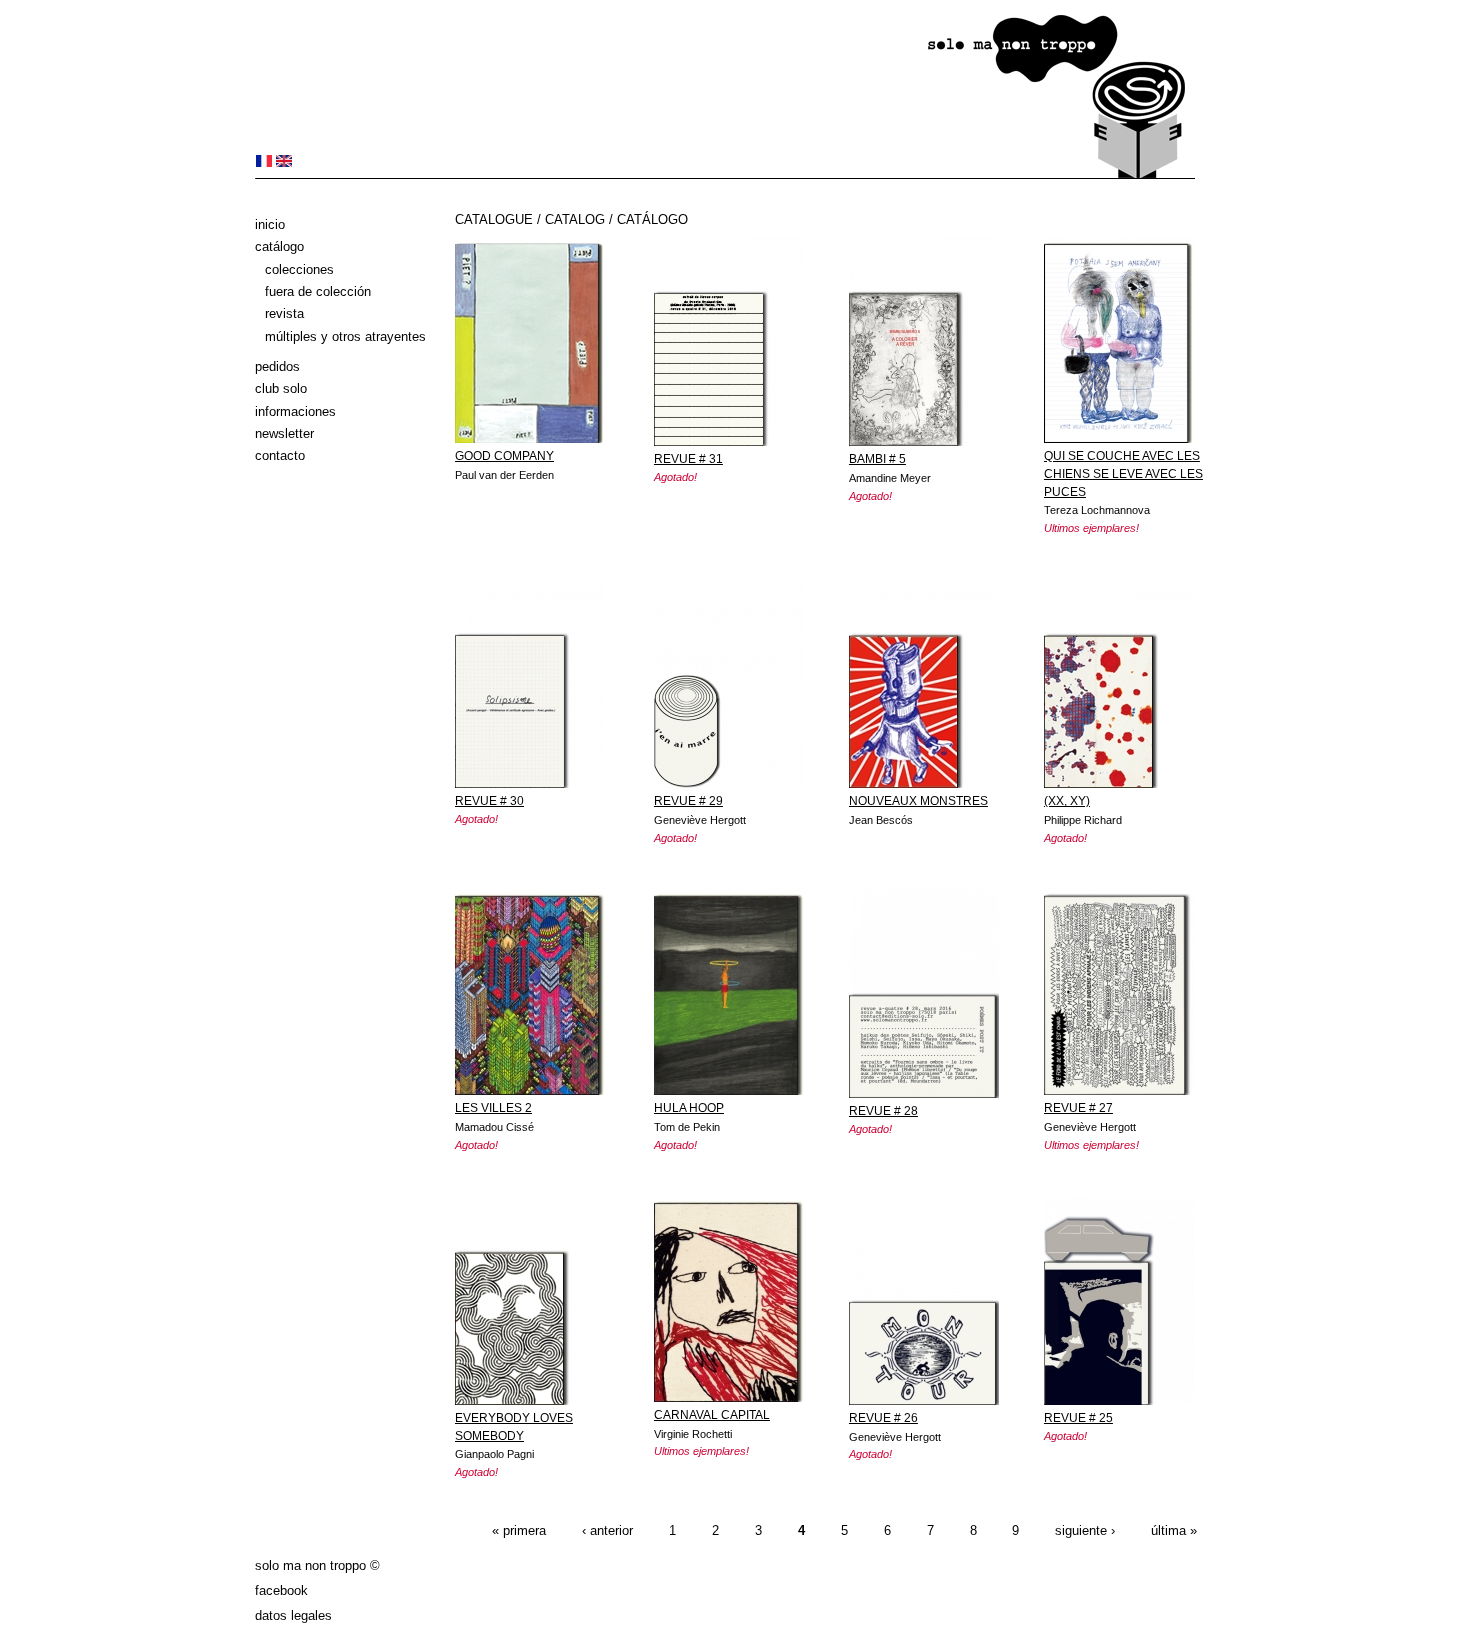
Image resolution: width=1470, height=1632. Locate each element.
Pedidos (277, 366)
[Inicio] (725, 174)
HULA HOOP (689, 1108)
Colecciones (299, 269)
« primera (519, 1530)
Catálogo (279, 246)
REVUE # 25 (1078, 1418)
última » (1174, 1530)
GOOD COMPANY (504, 456)
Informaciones (295, 411)
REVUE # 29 (688, 801)
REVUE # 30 (489, 801)
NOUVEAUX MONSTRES (918, 801)
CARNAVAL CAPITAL (712, 1415)
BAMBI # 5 (877, 459)
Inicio (270, 224)
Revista (284, 313)
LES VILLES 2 (493, 1108)
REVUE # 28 (883, 1111)
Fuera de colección (318, 291)
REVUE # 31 (688, 459)
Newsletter (284, 433)
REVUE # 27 (1078, 1108)
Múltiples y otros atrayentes (345, 336)
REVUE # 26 (883, 1418)
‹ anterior (607, 1530)
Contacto (280, 455)
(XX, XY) (1067, 801)
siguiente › (1085, 1530)
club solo (281, 388)
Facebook (281, 1590)
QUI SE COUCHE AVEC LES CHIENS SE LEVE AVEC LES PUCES (1123, 474)
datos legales (293, 1615)
